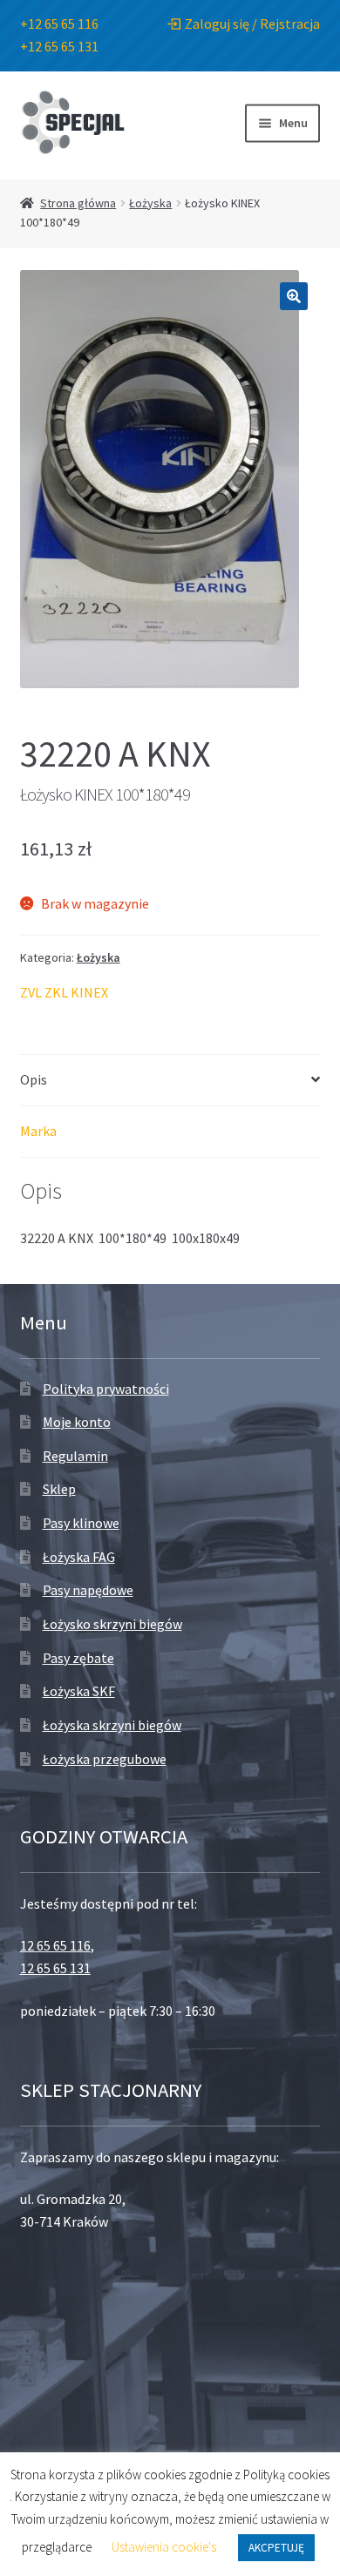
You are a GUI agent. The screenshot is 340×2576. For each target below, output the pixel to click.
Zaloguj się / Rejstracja (252, 24)
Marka (38, 1131)
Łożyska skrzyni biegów (112, 1725)
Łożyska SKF (79, 1691)
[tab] (170, 1081)
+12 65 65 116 (59, 24)
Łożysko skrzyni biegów (112, 1624)
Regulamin (75, 1456)
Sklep (59, 1489)
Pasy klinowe (81, 1523)
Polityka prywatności (106, 1389)
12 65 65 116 (55, 1945)
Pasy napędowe (88, 1590)
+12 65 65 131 (59, 46)
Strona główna (78, 203)
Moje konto (77, 1422)
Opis (34, 1079)
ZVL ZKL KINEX (64, 992)
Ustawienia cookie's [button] (164, 2547)
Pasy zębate (78, 1658)
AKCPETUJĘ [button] (276, 2548)
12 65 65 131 (55, 1968)
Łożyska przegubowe (105, 1759)
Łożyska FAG (79, 1557)
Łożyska (150, 203)
